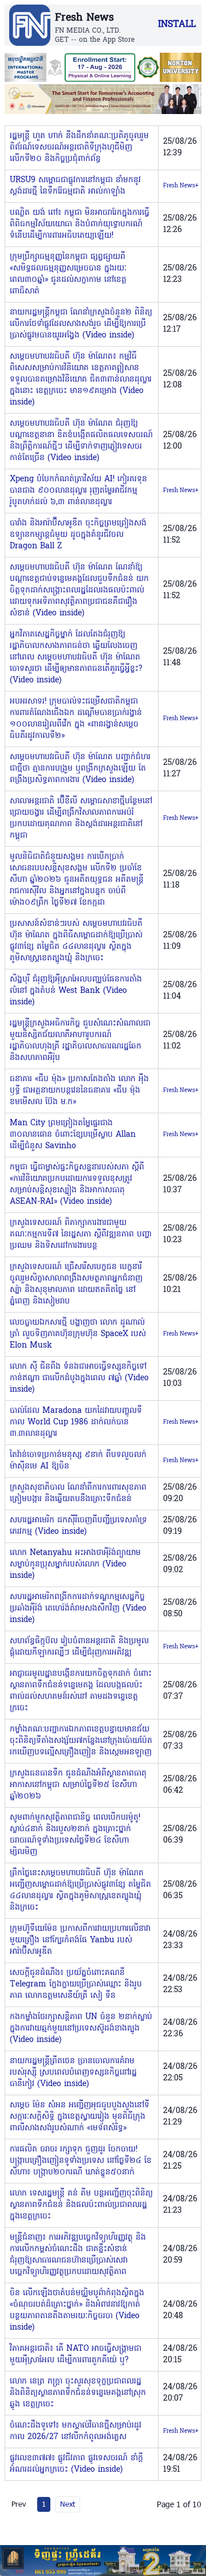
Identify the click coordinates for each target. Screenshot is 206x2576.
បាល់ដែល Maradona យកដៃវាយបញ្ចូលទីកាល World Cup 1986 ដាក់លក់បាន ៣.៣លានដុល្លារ (76, 1422)
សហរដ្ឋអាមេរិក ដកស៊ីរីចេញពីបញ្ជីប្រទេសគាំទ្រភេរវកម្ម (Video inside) (78, 1526)
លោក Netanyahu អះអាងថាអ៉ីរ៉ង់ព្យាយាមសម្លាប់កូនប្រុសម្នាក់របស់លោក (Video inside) (75, 1564)
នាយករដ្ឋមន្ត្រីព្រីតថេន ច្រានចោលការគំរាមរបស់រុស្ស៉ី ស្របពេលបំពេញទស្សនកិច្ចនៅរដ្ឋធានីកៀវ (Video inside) (73, 2073)
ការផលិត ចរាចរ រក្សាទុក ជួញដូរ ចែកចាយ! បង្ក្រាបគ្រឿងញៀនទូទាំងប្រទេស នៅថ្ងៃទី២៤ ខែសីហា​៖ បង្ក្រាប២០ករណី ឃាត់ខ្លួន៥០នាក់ (81, 2161)
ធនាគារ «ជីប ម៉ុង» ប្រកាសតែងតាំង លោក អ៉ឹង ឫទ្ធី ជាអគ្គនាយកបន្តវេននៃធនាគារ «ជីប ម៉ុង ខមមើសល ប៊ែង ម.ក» (79, 1091)
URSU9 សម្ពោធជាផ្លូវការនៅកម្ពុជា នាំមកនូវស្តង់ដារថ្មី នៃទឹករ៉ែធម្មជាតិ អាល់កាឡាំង (75, 186)
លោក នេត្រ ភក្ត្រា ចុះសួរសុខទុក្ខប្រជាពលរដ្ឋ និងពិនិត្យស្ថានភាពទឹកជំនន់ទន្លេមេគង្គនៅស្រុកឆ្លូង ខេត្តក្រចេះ (78, 2393)
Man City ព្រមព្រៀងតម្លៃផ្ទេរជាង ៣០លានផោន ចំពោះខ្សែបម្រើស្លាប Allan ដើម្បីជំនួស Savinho (73, 1135)
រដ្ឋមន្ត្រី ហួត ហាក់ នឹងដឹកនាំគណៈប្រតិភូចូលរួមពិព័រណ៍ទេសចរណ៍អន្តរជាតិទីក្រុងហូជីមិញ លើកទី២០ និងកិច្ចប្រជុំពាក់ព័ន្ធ (79, 148)
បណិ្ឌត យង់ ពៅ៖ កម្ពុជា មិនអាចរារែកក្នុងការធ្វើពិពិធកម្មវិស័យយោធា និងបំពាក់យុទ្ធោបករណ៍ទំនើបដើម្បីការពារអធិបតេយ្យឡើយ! (80, 224)
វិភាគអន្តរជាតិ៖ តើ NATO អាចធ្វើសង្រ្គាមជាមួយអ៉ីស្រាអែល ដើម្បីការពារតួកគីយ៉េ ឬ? (76, 2355)
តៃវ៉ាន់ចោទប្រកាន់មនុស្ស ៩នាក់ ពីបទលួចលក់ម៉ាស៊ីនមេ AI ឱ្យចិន (78, 1461)
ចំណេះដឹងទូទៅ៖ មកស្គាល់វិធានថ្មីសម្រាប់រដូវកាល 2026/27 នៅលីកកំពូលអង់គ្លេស (76, 2431)
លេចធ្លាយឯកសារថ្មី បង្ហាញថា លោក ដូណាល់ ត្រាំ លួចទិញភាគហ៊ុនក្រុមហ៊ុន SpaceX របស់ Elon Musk (78, 1334)
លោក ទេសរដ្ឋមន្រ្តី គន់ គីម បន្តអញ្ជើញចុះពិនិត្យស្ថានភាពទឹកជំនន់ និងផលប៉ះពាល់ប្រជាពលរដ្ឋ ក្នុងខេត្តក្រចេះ (81, 2205)
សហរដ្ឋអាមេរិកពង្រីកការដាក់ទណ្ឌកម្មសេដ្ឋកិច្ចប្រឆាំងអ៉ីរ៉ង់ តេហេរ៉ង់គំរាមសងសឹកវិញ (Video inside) (78, 1609)
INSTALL (177, 25)
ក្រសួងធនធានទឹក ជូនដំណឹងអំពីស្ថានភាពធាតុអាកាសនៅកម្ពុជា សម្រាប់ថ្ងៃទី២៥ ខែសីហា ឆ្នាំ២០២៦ (78, 1785)
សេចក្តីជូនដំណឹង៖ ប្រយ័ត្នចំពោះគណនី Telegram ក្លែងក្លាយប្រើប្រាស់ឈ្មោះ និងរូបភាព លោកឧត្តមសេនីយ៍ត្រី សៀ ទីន (76, 1984)
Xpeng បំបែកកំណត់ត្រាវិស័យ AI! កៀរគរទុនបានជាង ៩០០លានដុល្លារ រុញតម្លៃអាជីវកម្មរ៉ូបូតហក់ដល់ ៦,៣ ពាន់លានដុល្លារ (78, 491)
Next (68, 2504)
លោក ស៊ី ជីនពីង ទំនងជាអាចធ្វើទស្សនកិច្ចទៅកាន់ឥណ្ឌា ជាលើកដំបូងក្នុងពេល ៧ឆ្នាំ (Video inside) (79, 1378)
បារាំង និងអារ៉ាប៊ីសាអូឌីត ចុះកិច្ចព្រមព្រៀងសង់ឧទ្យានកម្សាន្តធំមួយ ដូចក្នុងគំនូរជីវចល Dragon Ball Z (78, 535)
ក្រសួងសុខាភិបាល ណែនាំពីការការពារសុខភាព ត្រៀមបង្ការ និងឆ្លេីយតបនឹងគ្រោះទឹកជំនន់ (78, 1493)
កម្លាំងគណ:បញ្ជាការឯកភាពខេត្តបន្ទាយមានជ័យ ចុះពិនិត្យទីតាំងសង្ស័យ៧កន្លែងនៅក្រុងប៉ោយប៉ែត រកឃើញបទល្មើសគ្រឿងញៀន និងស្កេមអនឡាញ (81, 1741)
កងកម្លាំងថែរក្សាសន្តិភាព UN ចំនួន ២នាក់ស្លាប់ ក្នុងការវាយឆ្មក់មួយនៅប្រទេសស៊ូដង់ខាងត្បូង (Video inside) (81, 2029)
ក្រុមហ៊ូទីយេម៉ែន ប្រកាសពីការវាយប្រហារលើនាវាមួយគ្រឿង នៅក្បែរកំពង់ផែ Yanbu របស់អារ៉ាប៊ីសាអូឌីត (80, 1940)
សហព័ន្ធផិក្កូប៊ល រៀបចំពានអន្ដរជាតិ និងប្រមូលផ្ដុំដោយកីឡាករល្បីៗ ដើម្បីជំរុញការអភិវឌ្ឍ (79, 1647)
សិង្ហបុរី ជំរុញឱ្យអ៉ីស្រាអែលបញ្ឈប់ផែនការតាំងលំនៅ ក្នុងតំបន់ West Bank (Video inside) (76, 991)
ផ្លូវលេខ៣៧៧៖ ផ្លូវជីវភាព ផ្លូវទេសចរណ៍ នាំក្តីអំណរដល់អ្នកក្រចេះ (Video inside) (76, 2464)
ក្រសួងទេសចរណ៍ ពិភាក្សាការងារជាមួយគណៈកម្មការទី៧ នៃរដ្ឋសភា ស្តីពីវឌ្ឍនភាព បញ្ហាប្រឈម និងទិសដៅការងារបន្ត (81, 1234)
